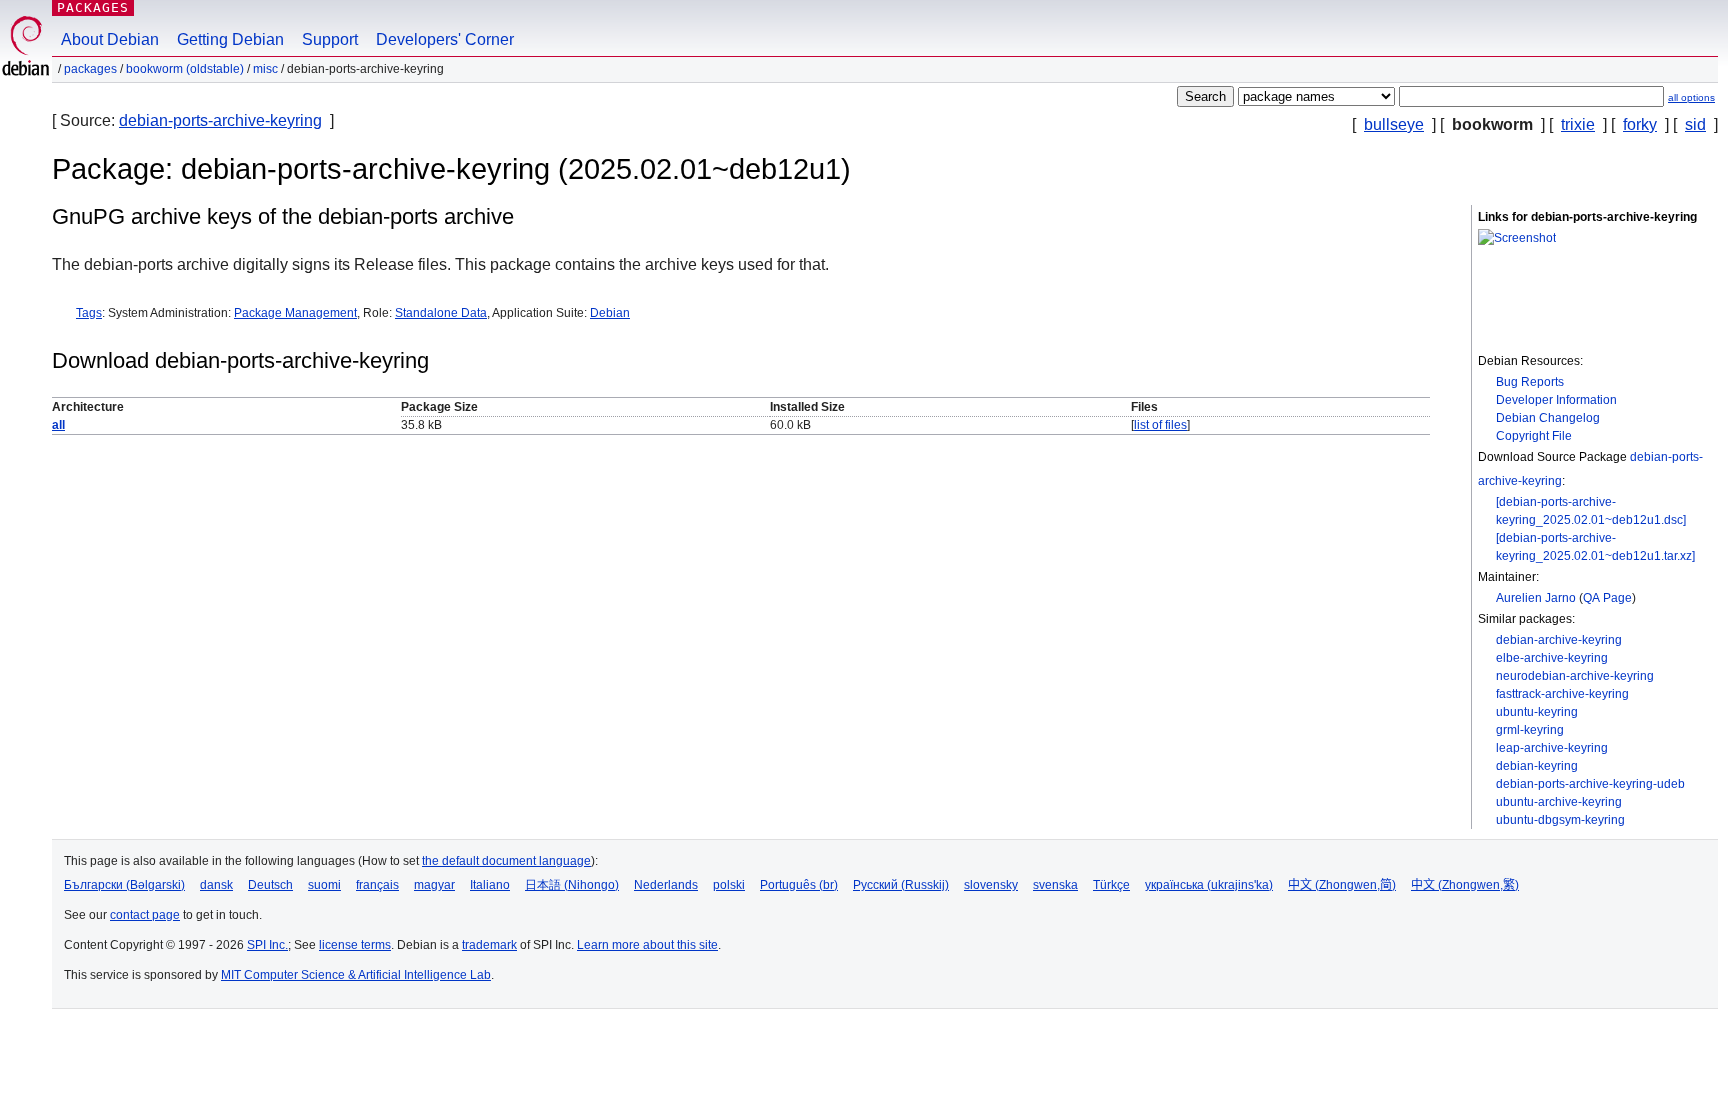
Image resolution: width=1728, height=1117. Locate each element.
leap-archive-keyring (1552, 748)
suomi (324, 885)
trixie (1578, 124)
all (58, 425)
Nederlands (666, 885)
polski (729, 885)
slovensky (991, 885)
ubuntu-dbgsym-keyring (1560, 820)
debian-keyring (1537, 766)
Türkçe (1111, 885)
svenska (1055, 885)
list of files (1160, 425)
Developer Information (1556, 400)
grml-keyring (1530, 730)
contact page (145, 915)
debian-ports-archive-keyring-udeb (1590, 784)
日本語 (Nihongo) (572, 885)
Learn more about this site (647, 945)
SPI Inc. (267, 945)
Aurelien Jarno (1536, 598)
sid (1695, 124)
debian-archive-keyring (1559, 640)
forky (1640, 124)
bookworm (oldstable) (185, 69)
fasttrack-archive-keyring (1562, 694)
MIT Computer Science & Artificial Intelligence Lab (356, 975)
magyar (434, 885)
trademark (489, 945)
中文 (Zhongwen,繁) (1465, 885)
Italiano (490, 885)
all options (1691, 97)
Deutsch (270, 885)
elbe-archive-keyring (1552, 658)
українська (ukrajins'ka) (1209, 885)
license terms (355, 945)
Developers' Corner (445, 39)
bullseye (1394, 124)
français (377, 885)
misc (265, 69)
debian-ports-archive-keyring (220, 120)
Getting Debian (230, 39)
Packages (93, 7)
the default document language (506, 861)
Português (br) (799, 885)
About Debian (110, 39)
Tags (89, 313)
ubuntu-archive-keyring (1559, 802)
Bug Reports (1530, 382)
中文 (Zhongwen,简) (1342, 885)
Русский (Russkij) (901, 885)
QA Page (1607, 598)
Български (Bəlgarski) (124, 885)
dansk (216, 885)
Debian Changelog (1548, 418)
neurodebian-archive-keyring (1575, 676)
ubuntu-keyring (1537, 712)
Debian (610, 313)
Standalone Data (441, 313)
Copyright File (1534, 436)
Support (330, 39)
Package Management (295, 313)
